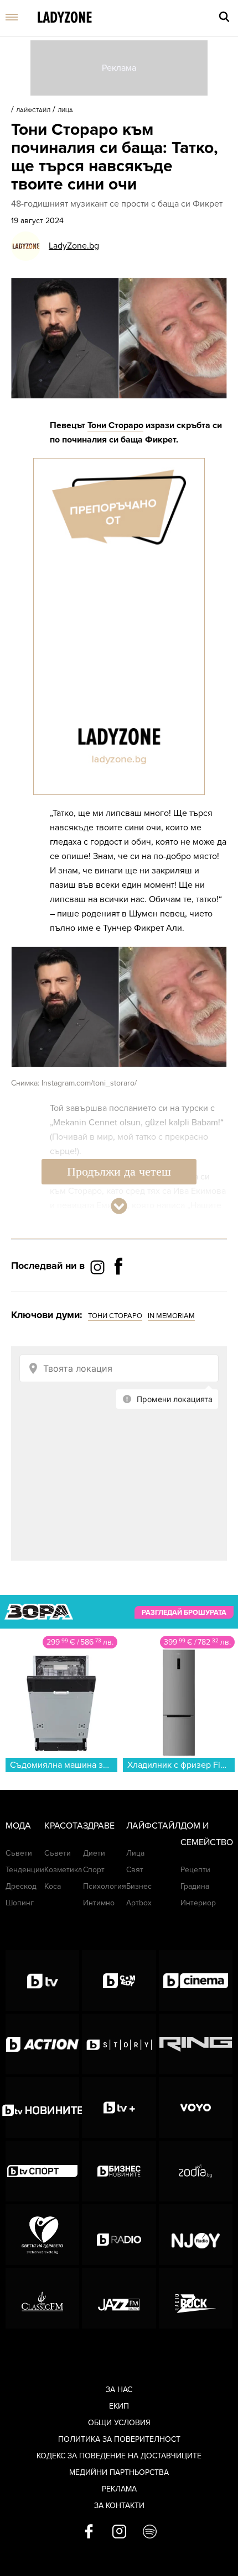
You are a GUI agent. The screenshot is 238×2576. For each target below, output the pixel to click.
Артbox (139, 1903)
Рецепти (195, 1870)
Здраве (99, 1826)
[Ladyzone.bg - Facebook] (118, 1291)
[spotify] (150, 2532)
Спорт (94, 1870)
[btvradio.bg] (119, 2235)
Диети (94, 1853)
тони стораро (115, 1316)
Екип (119, 2406)
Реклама (119, 2489)
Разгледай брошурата (184, 1613)
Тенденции (25, 1870)
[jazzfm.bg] (119, 2298)
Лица (65, 110)
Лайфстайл (33, 110)
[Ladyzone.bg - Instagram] (99, 1266)
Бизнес (139, 1886)
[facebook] (89, 2532)
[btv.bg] (42, 1980)
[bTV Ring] (196, 2044)
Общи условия (119, 2423)
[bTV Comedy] (119, 1980)
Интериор (198, 1903)
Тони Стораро (115, 425)
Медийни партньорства (119, 2472)
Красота (64, 1826)
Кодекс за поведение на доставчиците (119, 2456)
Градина (195, 1886)
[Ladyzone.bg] (65, 18)
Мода (18, 1826)
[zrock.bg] (196, 2298)
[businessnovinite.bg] (119, 2171)
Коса (53, 1886)
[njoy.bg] (196, 2235)
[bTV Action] (42, 2044)
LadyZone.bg (74, 246)
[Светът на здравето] (42, 2235)
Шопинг (20, 1903)
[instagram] (119, 2532)
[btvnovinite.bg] (42, 2108)
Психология (105, 1886)
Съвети (19, 1853)
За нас (119, 2390)
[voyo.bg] (196, 2108)
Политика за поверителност (119, 2439)
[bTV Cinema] (196, 1980)
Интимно (99, 1903)
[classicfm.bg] (42, 2298)
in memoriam (171, 1316)
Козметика (63, 1870)
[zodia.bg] (196, 2171)
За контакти (119, 2506)
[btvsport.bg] (42, 2171)
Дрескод (21, 1886)
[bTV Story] (119, 2044)
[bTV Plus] (119, 2108)
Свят (135, 1870)
